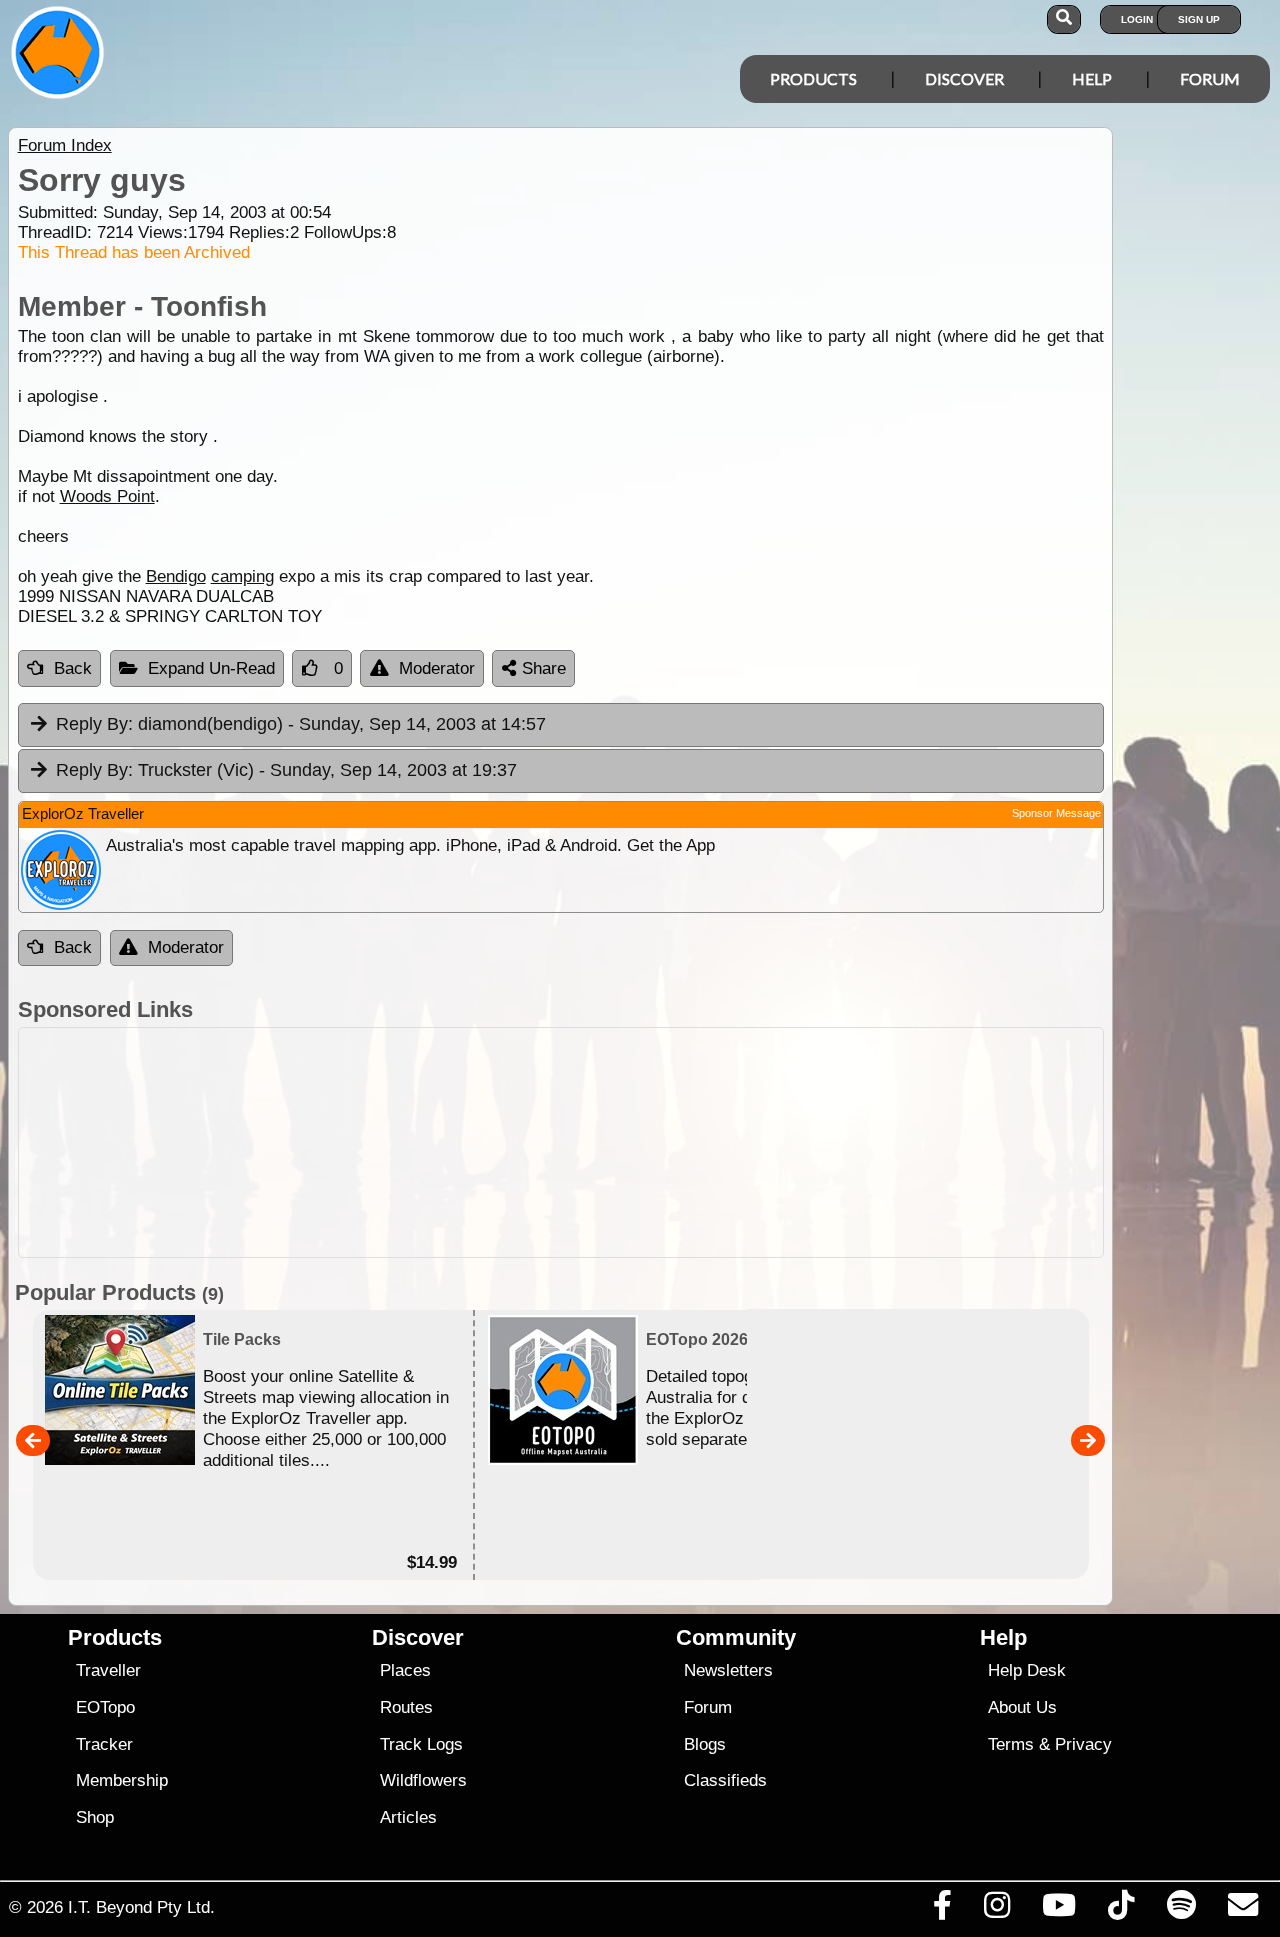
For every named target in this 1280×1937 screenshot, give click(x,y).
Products (813, 78)
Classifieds (725, 1780)
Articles (408, 1817)
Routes (406, 1707)
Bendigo (176, 576)
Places (405, 1670)
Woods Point (107, 496)
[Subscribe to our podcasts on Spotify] (1181, 1910)
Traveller (108, 1670)
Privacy (1083, 1744)
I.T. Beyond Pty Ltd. (141, 1907)
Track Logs (421, 1744)
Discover (964, 78)
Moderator (437, 668)
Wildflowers (423, 1780)
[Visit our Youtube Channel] (1059, 1910)
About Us (1022, 1707)
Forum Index (65, 145)
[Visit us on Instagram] (996, 1910)
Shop (95, 1817)
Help (1092, 78)
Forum (1210, 78)
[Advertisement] (561, 1142)
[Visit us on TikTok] (1121, 1910)
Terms (1011, 1744)
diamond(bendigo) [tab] (301, 724)
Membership (122, 1780)
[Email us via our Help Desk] (1242, 1910)
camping (242, 576)
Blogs (705, 1744)
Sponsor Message (1056, 813)
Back (73, 668)
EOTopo (105, 1707)
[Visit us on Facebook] (942, 1910)
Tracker (104, 1744)
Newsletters (728, 1670)
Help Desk (1027, 1670)
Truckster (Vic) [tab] (286, 770)
